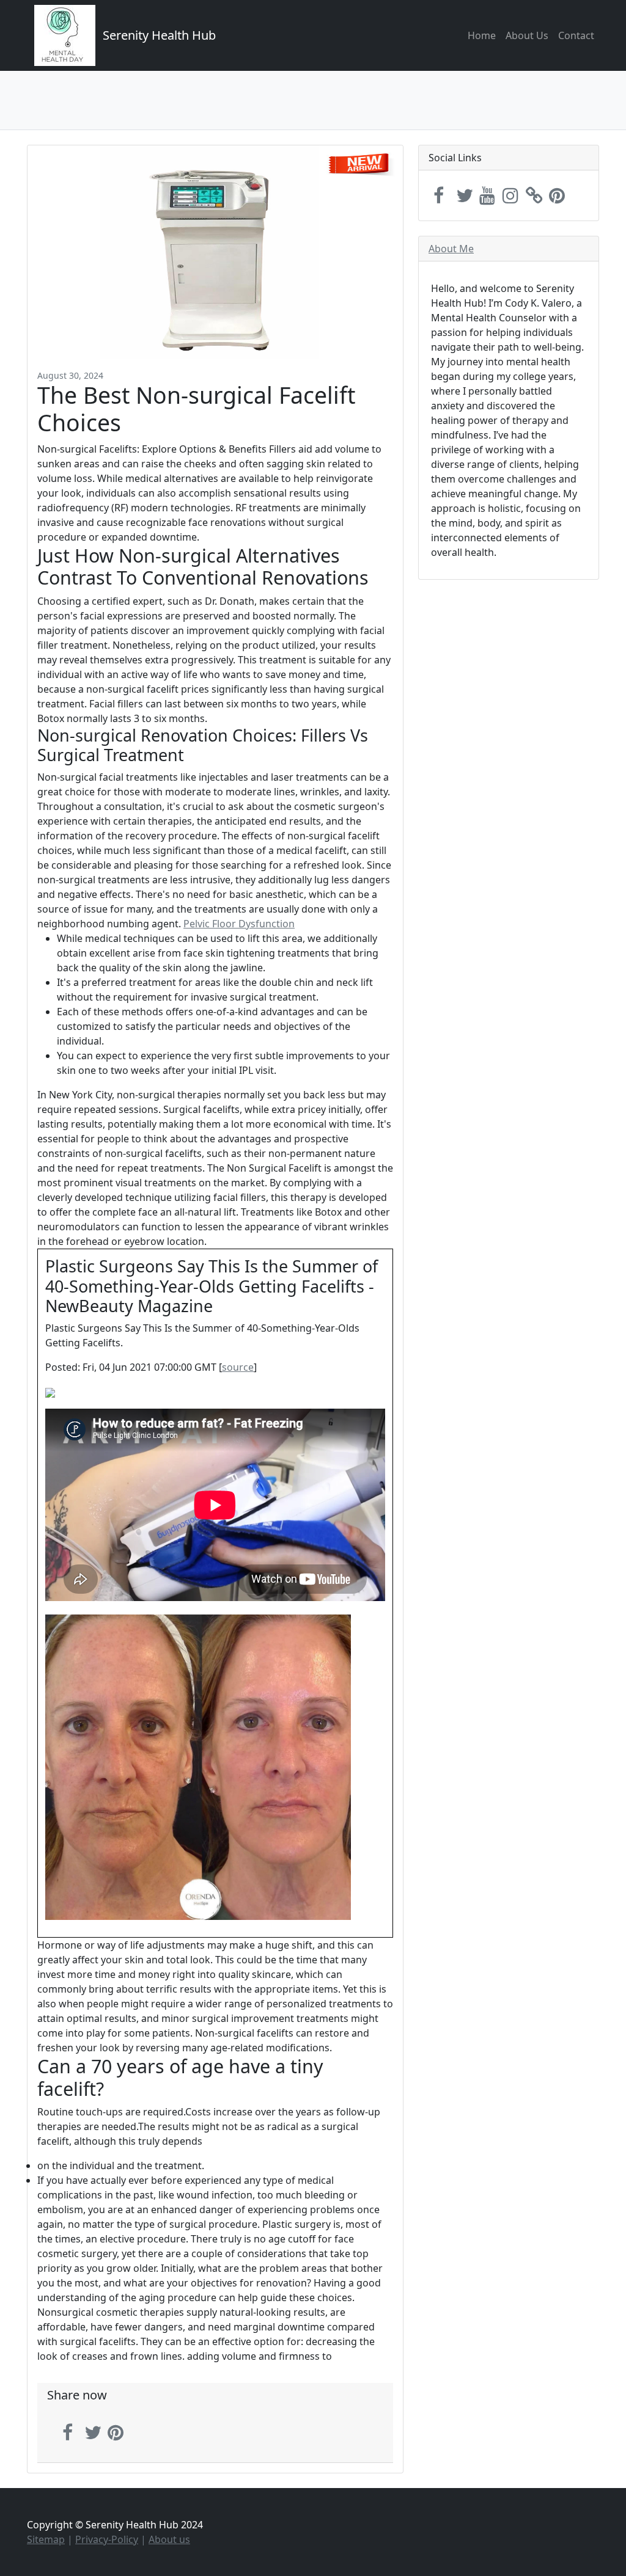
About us (169, 2539)
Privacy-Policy (107, 2539)
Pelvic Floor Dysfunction (239, 924)
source (238, 1367)
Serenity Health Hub (159, 35)
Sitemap (46, 2539)
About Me (451, 249)
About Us (527, 35)
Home (482, 35)
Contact (576, 35)
